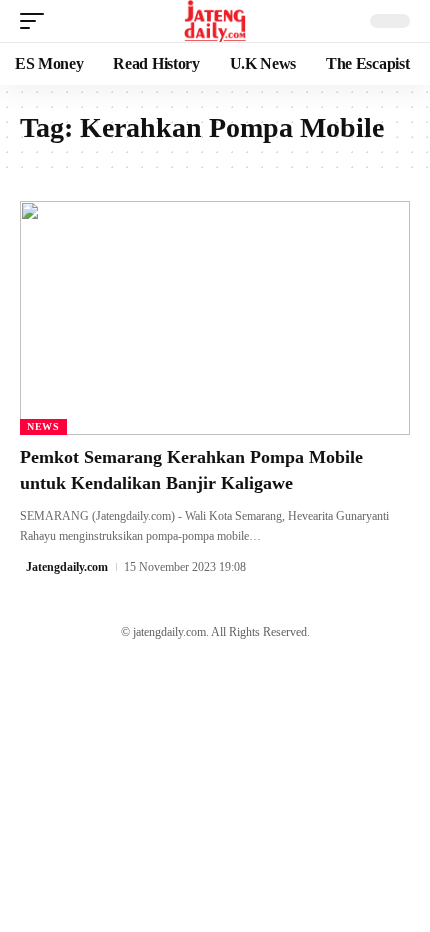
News (43, 426)
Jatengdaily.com (67, 567)
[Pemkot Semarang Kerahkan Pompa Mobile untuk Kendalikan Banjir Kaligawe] (215, 318)
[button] (37, 21)
